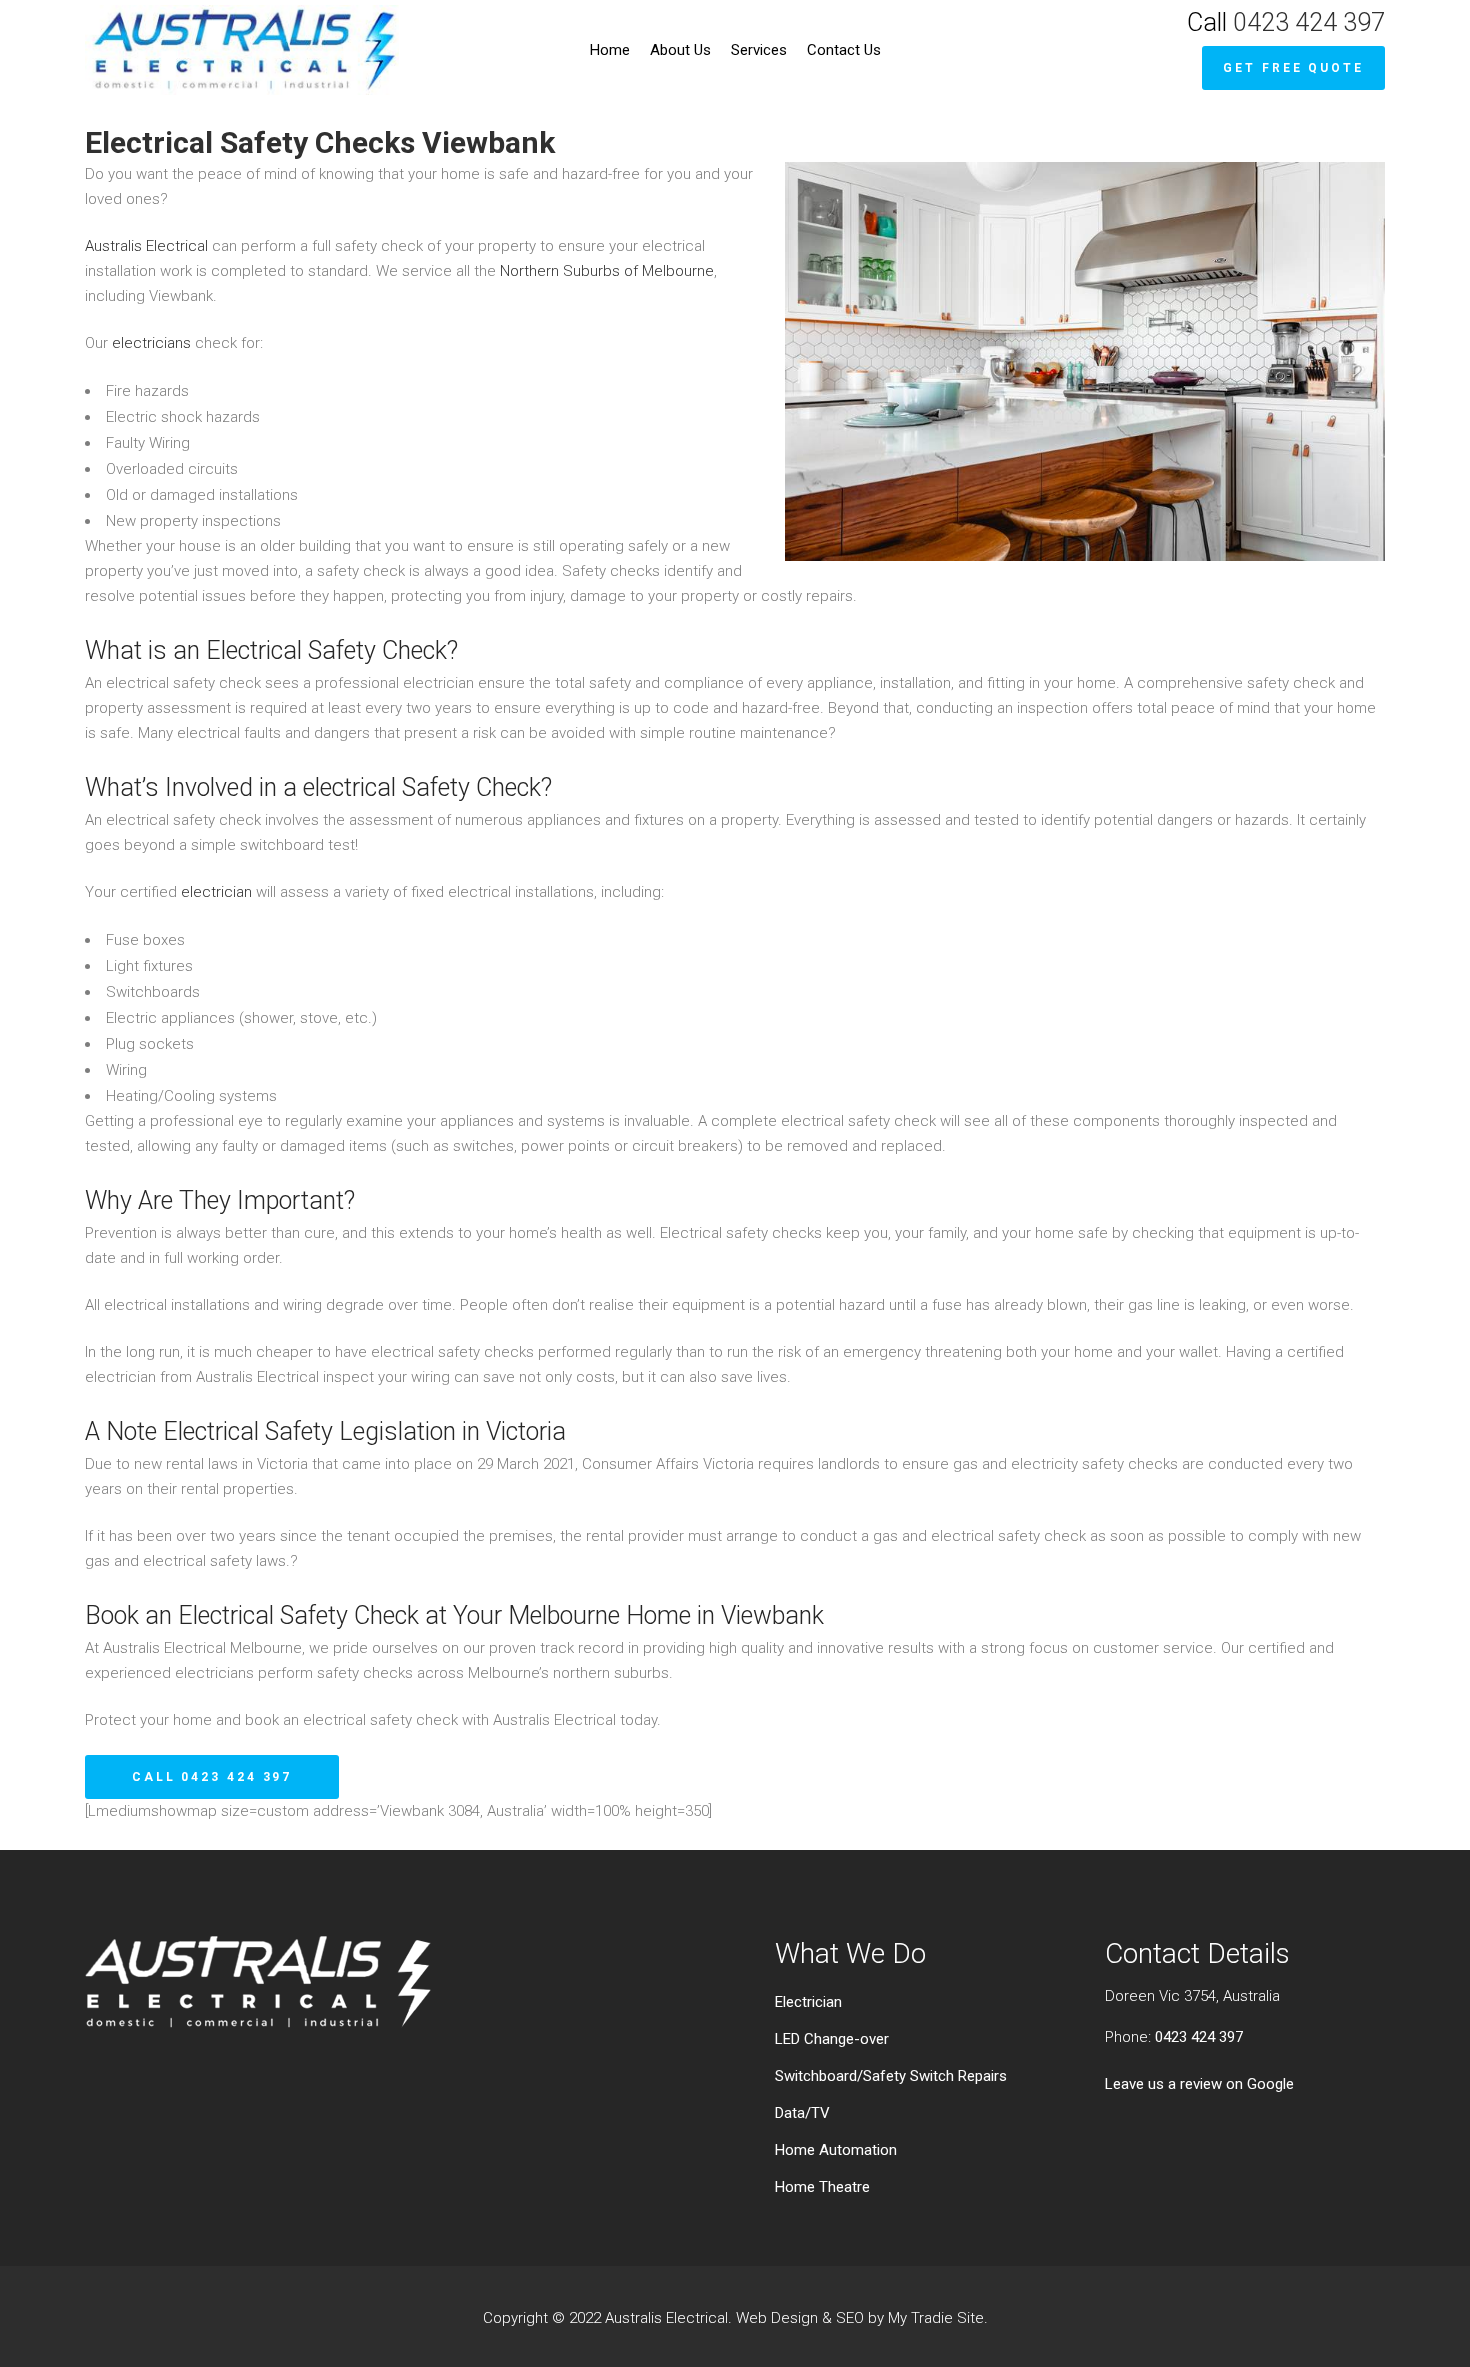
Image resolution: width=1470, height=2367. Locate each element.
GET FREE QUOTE (1293, 68)
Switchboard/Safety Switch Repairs (891, 2076)
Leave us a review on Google (1199, 2084)
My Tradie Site (936, 2318)
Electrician (808, 2002)
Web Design (777, 2318)
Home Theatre (822, 2187)
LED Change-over (832, 2039)
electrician (216, 892)
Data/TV (802, 2113)
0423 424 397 (1309, 22)
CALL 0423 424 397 (212, 1777)
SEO (850, 2318)
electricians (151, 343)
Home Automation (836, 2150)
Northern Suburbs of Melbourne (607, 271)
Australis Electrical (146, 246)
